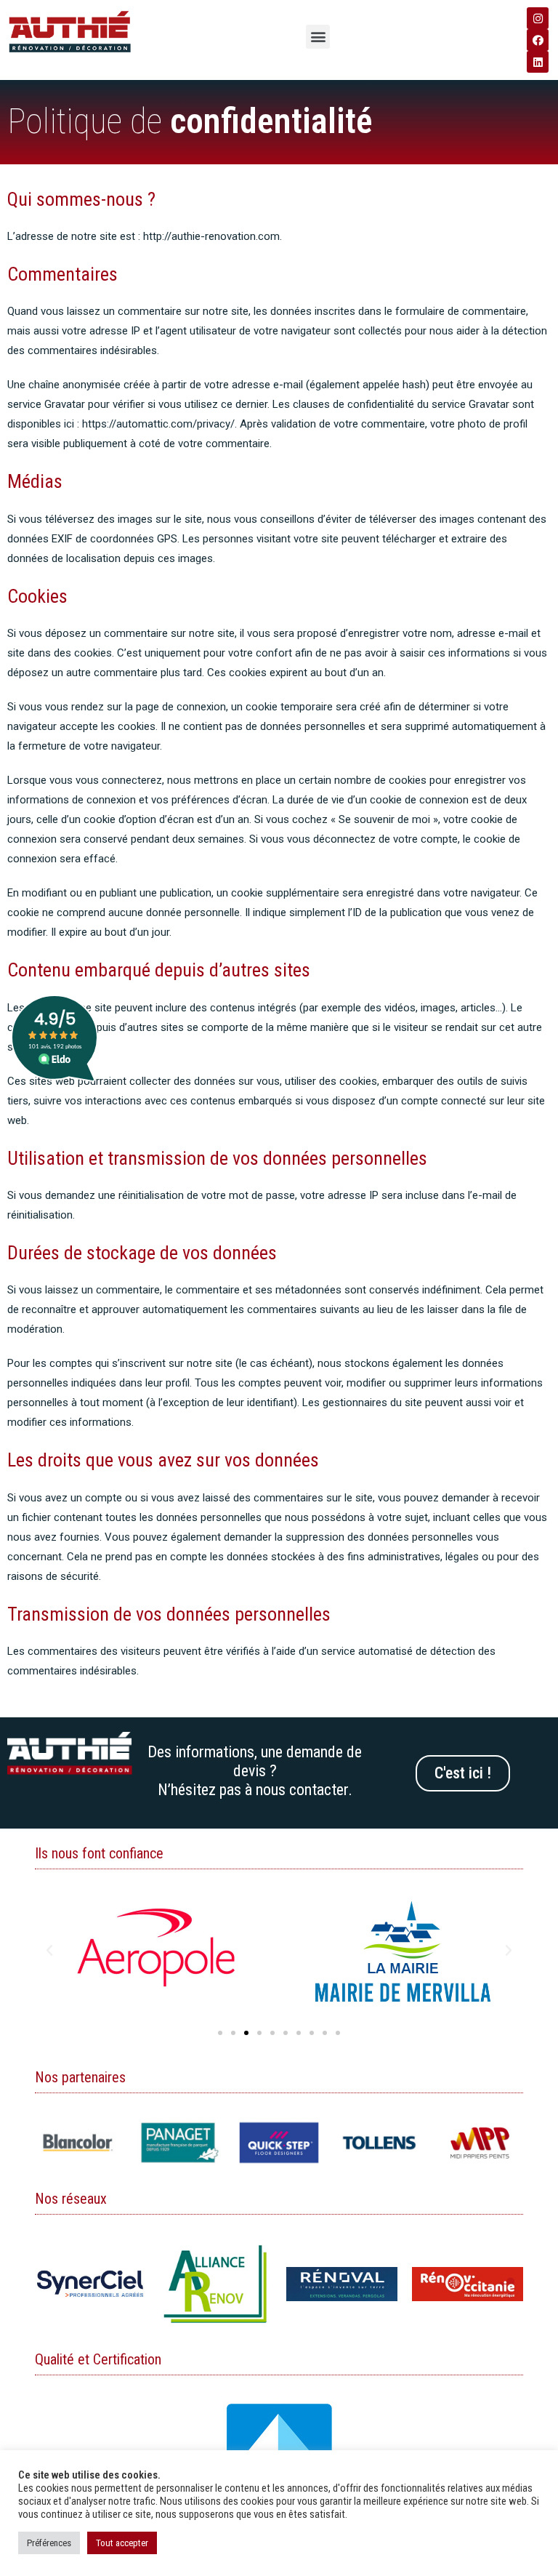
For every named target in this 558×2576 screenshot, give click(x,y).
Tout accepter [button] (122, 2543)
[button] (318, 37)
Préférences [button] (49, 2543)
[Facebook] (538, 40)
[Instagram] (538, 18)
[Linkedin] (538, 62)
